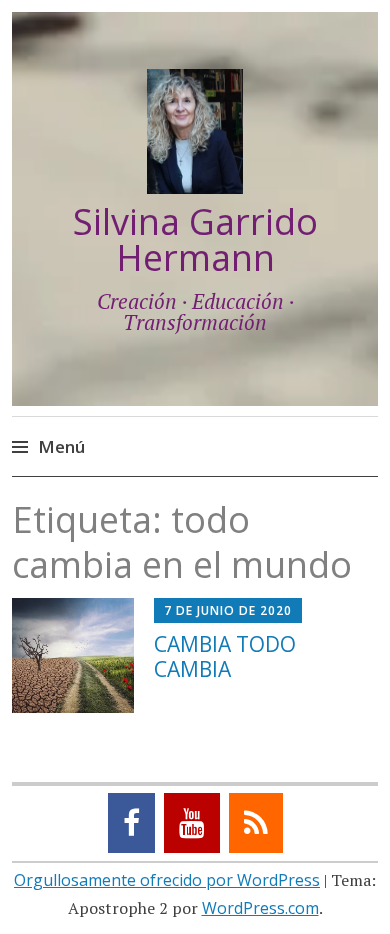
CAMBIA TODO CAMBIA (225, 656)
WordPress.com (260, 908)
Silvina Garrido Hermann (195, 239)
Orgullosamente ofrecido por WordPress (167, 880)
